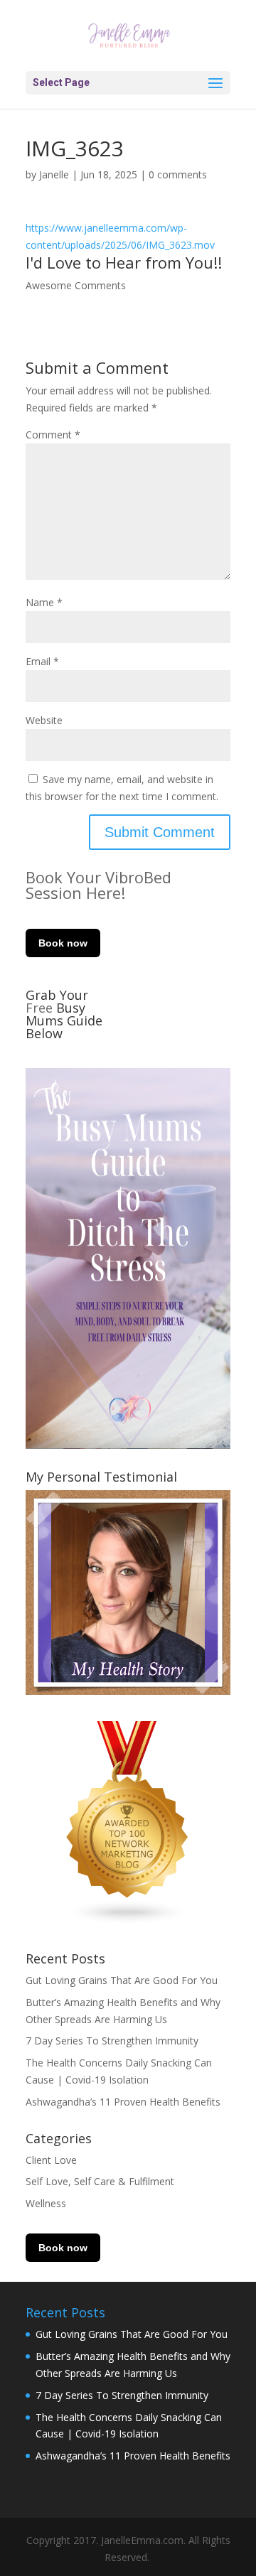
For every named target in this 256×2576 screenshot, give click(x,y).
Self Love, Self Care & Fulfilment (100, 2181)
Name (44, 602)
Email (42, 661)
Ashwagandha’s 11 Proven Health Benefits (123, 2102)
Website (44, 720)
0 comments (178, 174)
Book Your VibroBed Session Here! (98, 885)
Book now (63, 943)
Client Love (51, 2160)
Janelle (54, 174)
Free (41, 1008)
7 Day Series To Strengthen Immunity (112, 2041)
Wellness (46, 2203)
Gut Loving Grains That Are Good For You (122, 1980)
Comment (53, 435)
